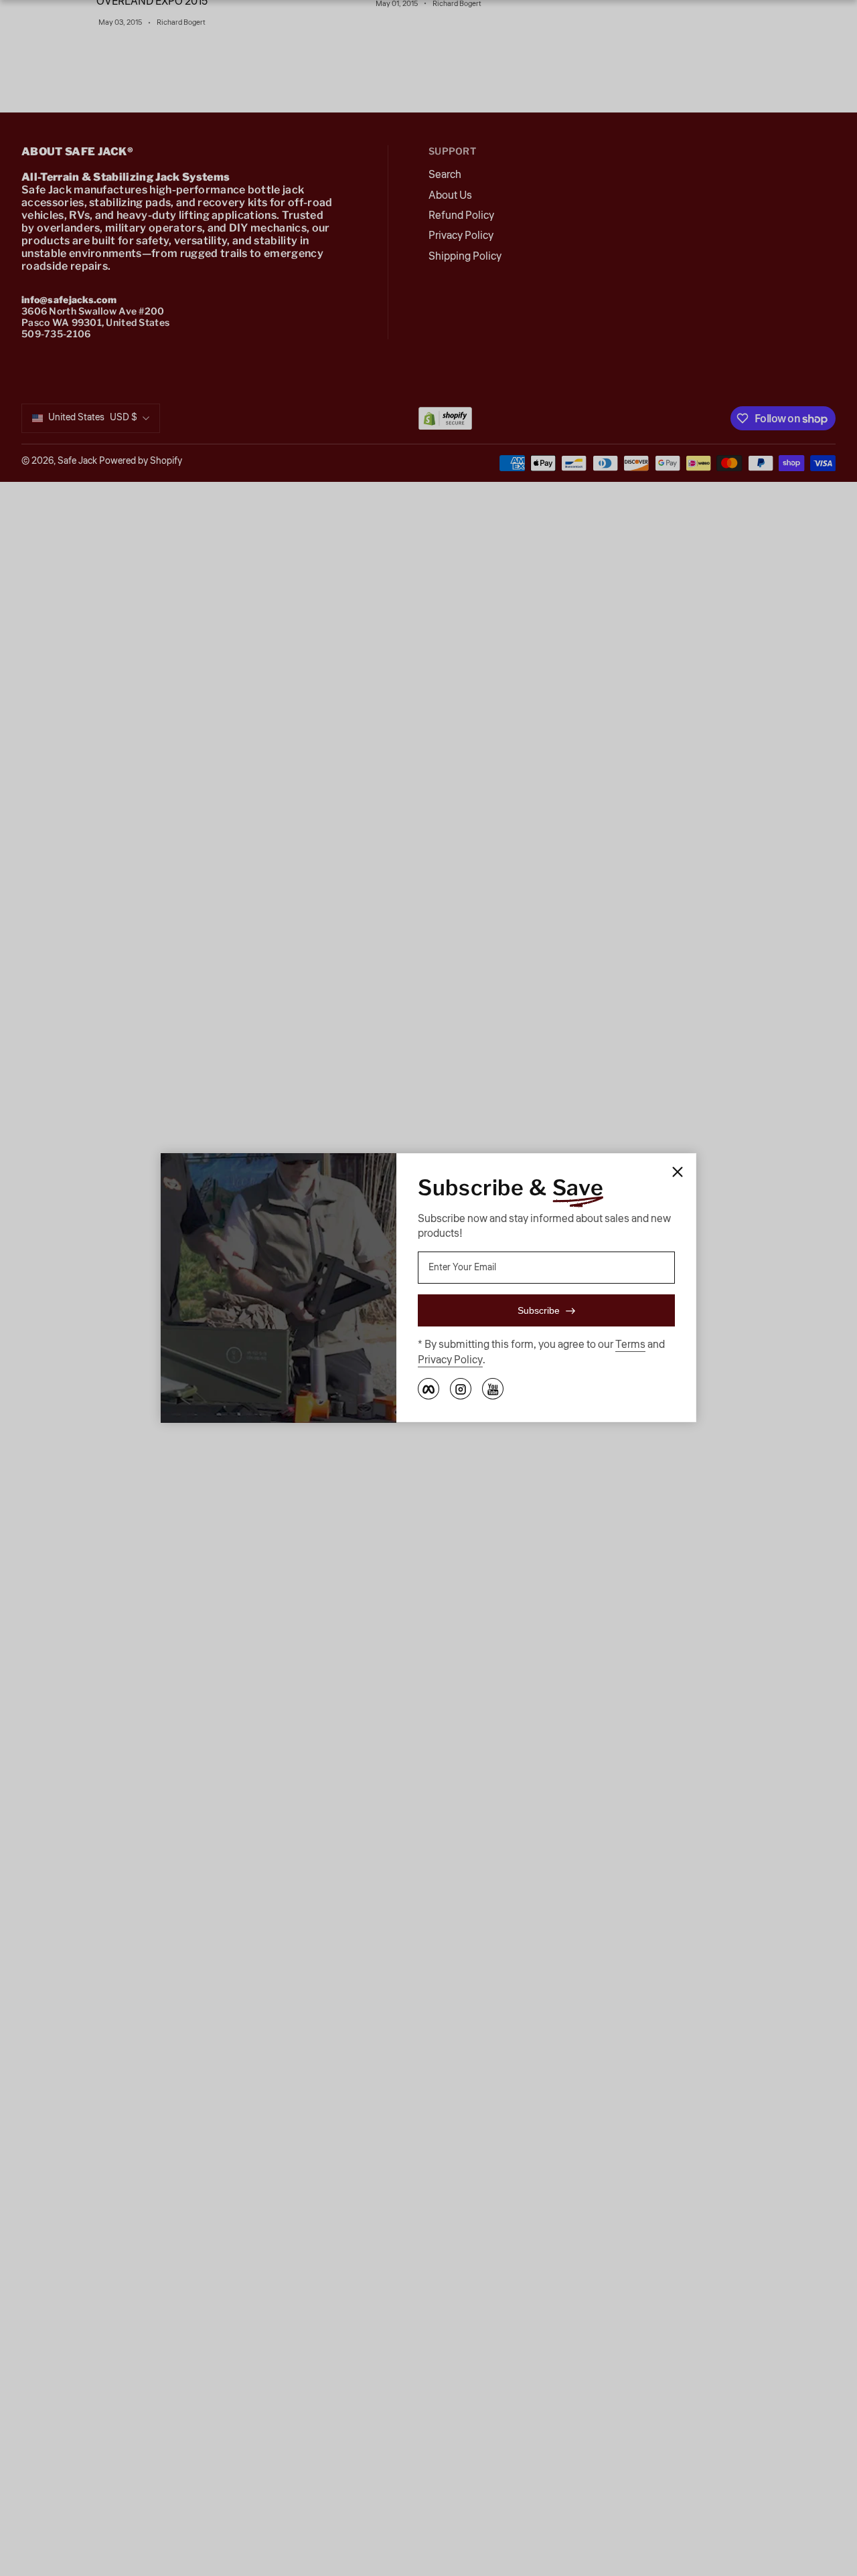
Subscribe (539, 1311)
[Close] (678, 1172)
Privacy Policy (450, 1360)
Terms (630, 1345)
